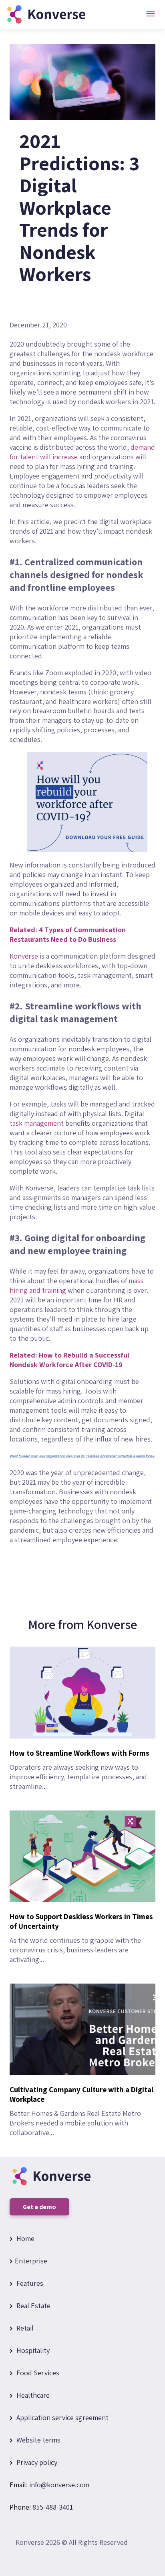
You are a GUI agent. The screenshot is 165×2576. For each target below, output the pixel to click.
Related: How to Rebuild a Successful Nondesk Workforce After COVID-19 (69, 1360)
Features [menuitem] (29, 2283)
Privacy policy (36, 2462)
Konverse (24, 956)
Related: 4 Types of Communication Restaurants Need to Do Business (68, 934)
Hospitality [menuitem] (32, 2350)
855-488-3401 (53, 2507)
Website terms (38, 2440)
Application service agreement (62, 2417)
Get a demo (39, 2207)
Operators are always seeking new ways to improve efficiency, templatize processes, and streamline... (79, 1770)
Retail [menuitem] (24, 2328)
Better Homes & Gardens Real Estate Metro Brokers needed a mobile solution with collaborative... (81, 2111)
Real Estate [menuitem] (33, 2306)
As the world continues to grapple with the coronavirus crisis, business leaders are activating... (81, 1938)
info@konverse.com (59, 2485)
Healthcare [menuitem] (32, 2395)
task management (37, 1123)
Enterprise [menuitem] (31, 2261)
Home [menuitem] (25, 2238)
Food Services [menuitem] (37, 2373)
